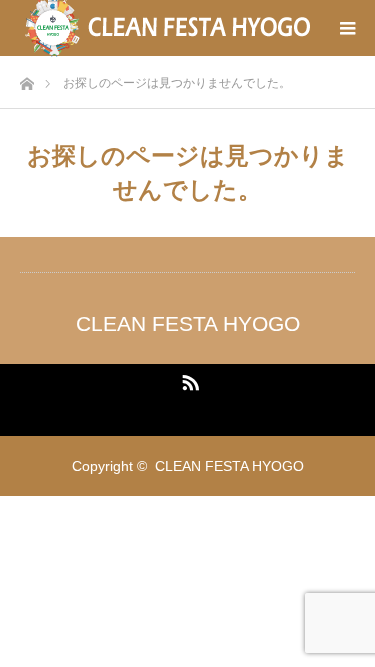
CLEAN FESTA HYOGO (188, 323)
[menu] (347, 28)
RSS (188, 379)
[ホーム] (26, 78)
